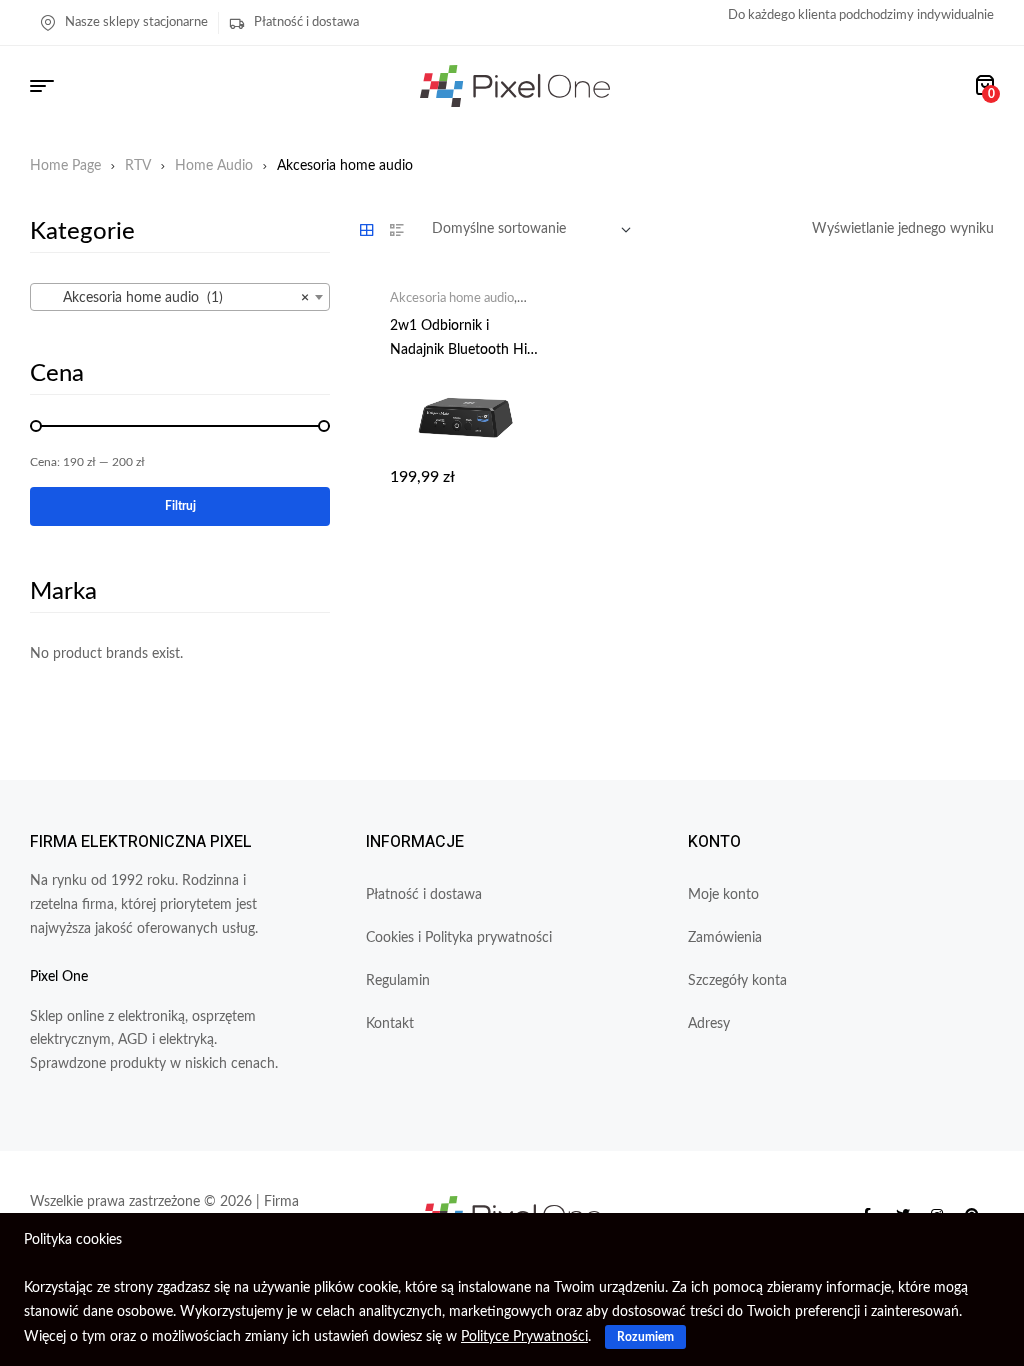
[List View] (397, 230)
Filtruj (180, 506)
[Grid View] (367, 230)
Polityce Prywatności (524, 1337)
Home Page (65, 166)
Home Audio (214, 166)
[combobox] (180, 297)
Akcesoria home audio (452, 298)
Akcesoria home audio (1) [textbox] (174, 298)
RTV (138, 166)
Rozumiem (645, 1337)
